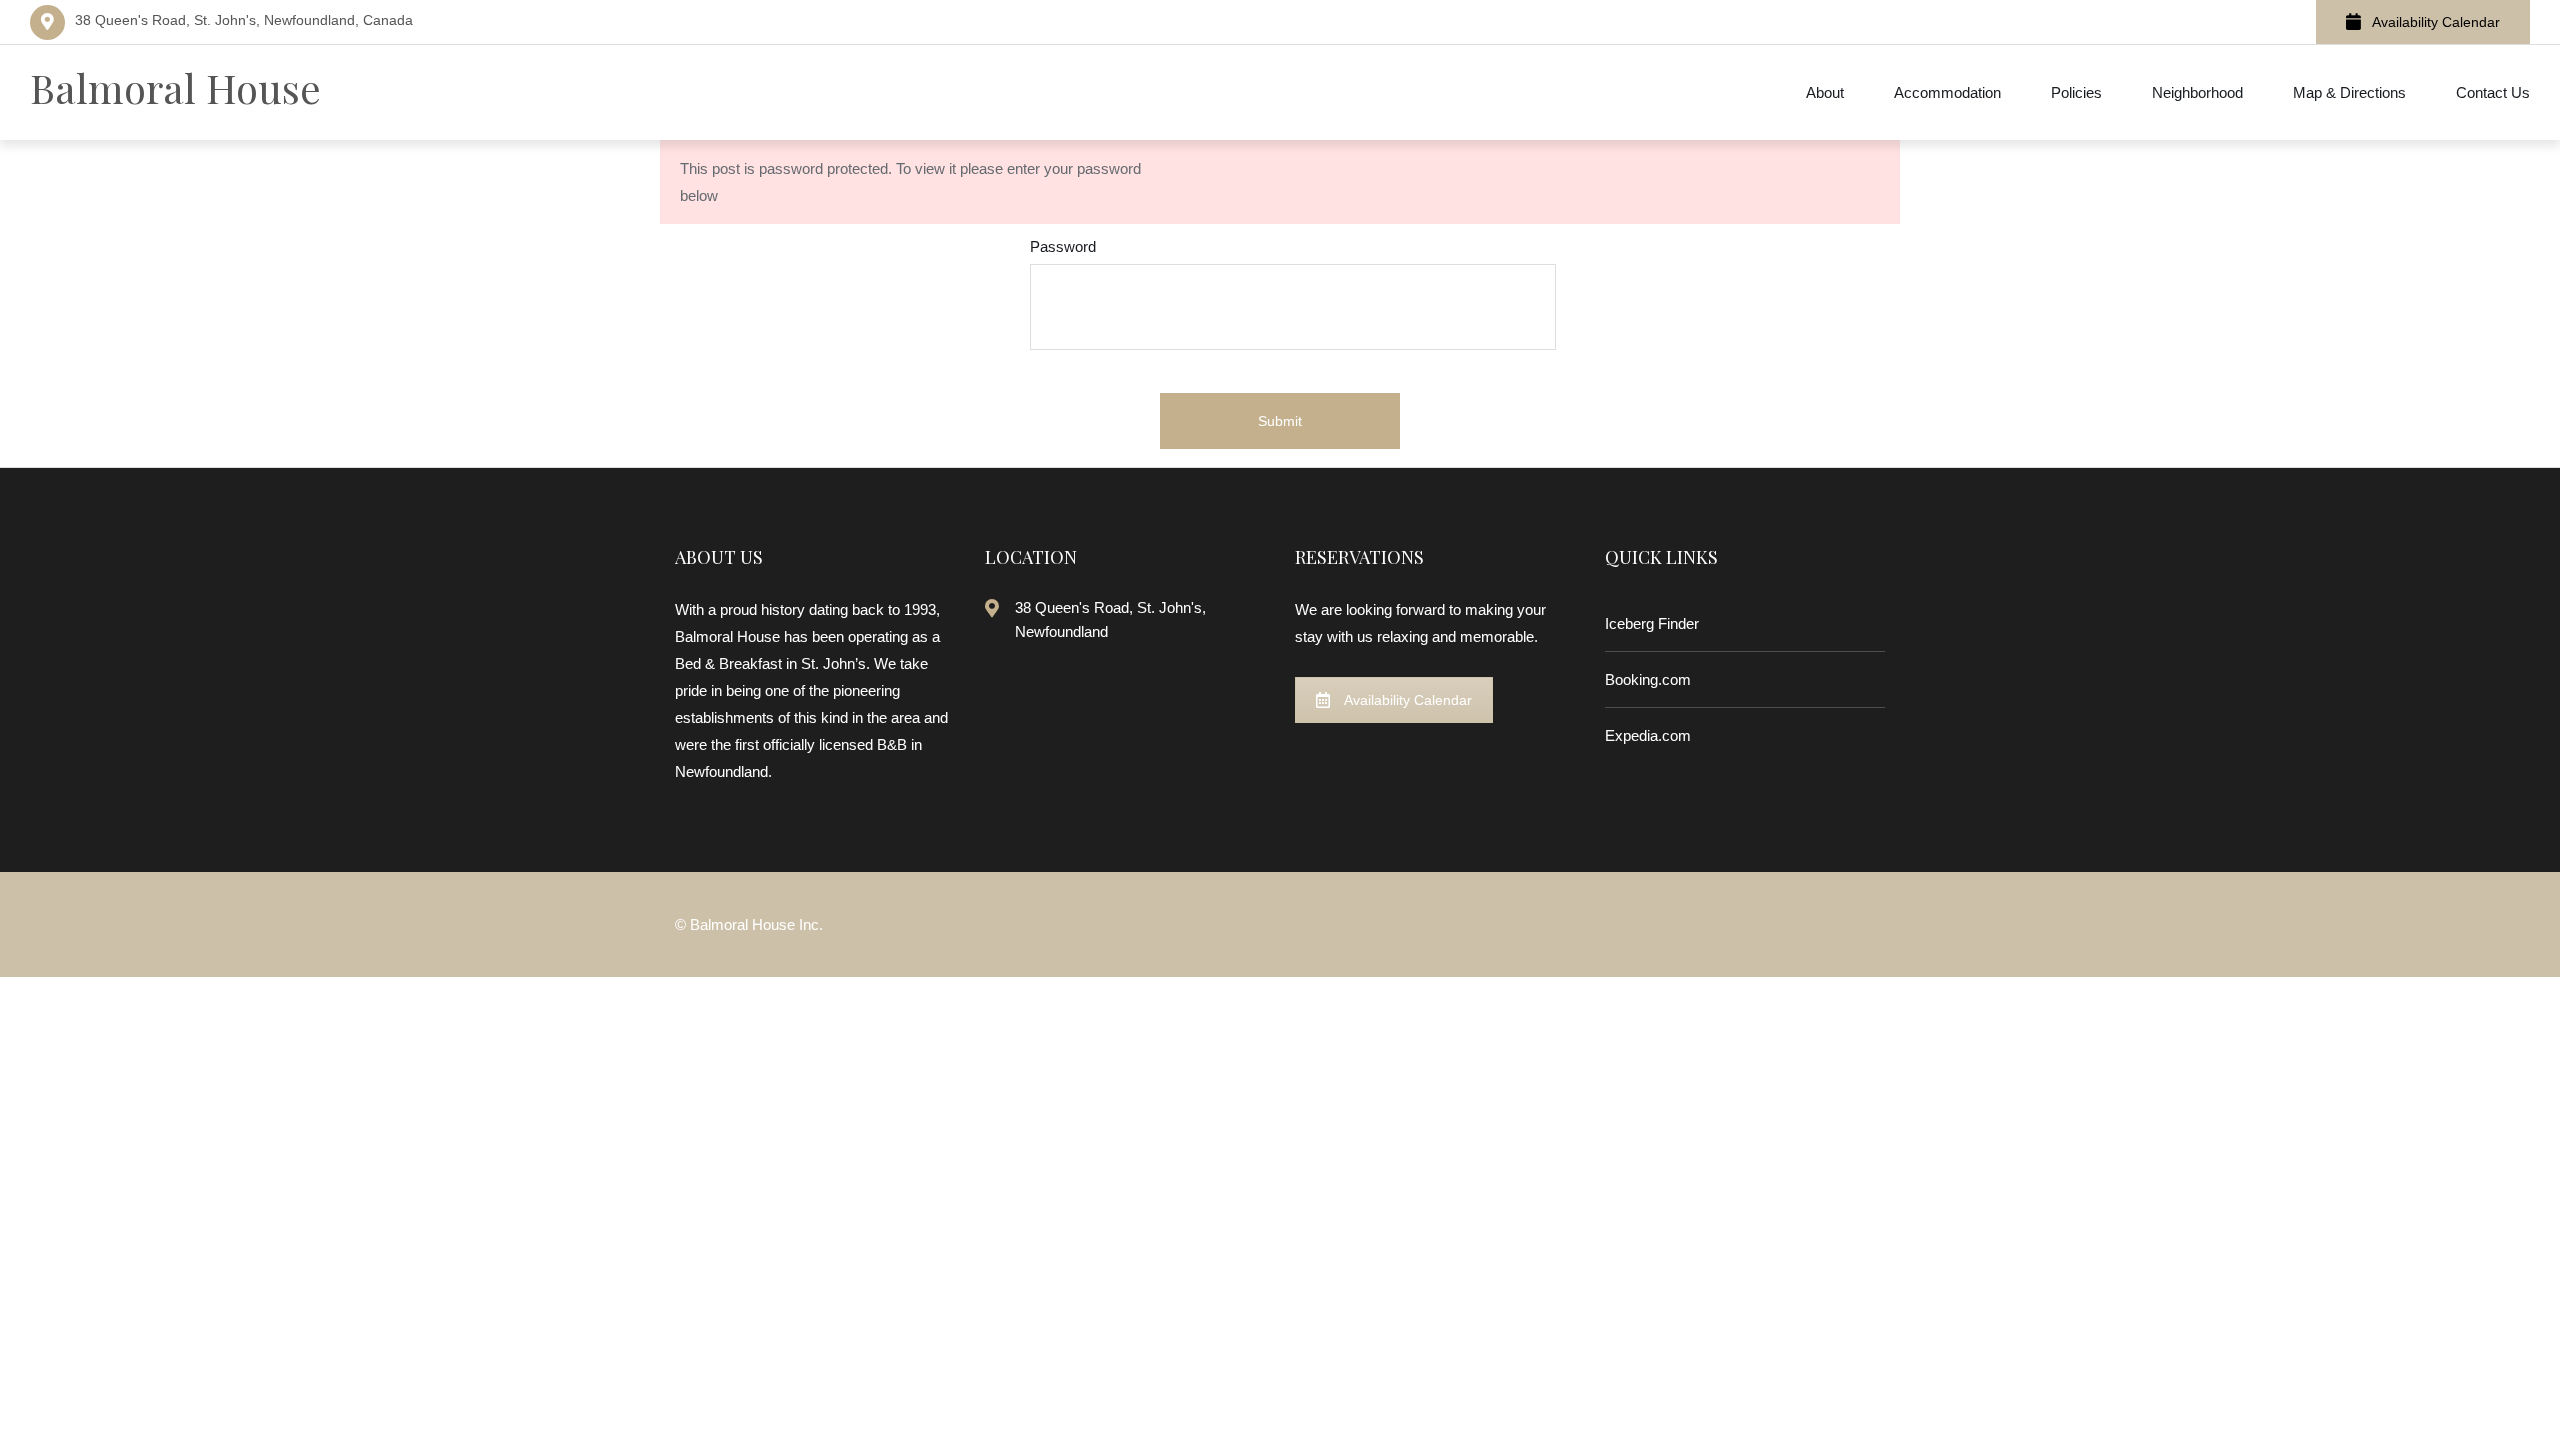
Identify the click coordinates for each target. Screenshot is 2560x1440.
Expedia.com (1648, 735)
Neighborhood (2197, 92)
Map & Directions (2349, 92)
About (1825, 92)
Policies (2076, 92)
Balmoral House (175, 87)
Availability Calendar (2436, 22)
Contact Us (2493, 92)
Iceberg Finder (1652, 623)
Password (1063, 246)
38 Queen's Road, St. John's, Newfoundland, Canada (244, 20)
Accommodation (1947, 92)
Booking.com (1648, 679)
